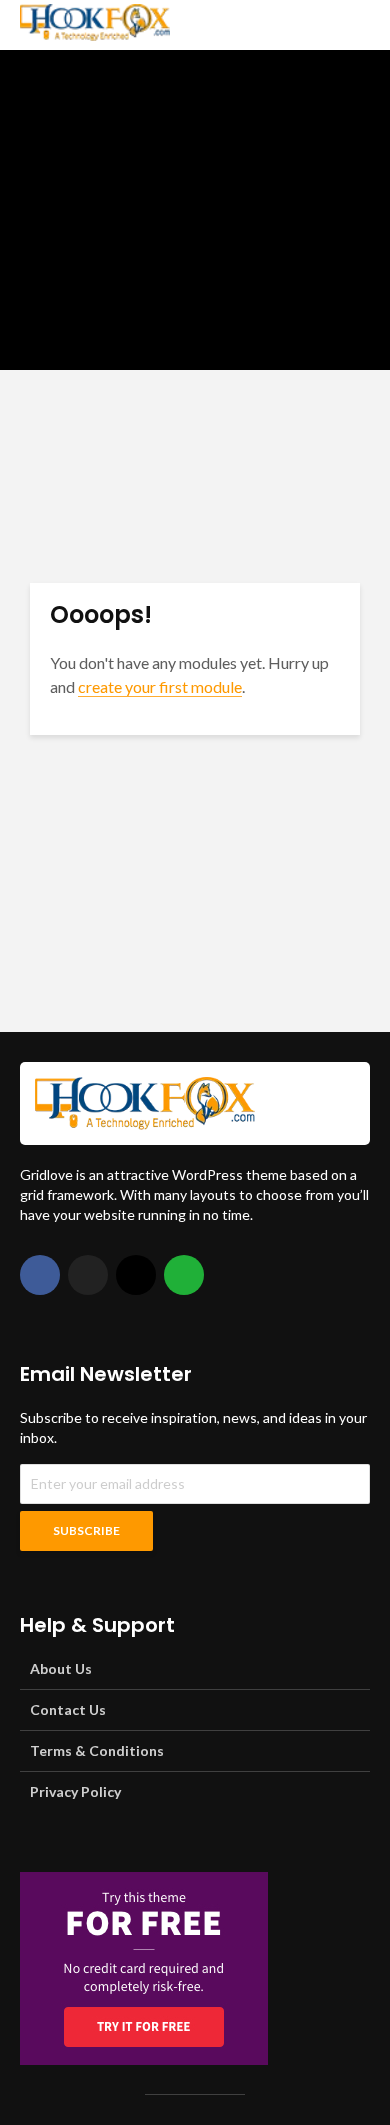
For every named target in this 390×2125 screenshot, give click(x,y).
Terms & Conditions (97, 1750)
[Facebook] (40, 1275)
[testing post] (195, 210)
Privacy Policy (75, 1791)
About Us (61, 1668)
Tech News (59, 87)
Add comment (222, 333)
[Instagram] (136, 1275)
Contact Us (68, 1709)
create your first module (160, 686)
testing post (106, 126)
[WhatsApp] (184, 1275)
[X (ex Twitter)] (88, 1275)
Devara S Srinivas (100, 333)
